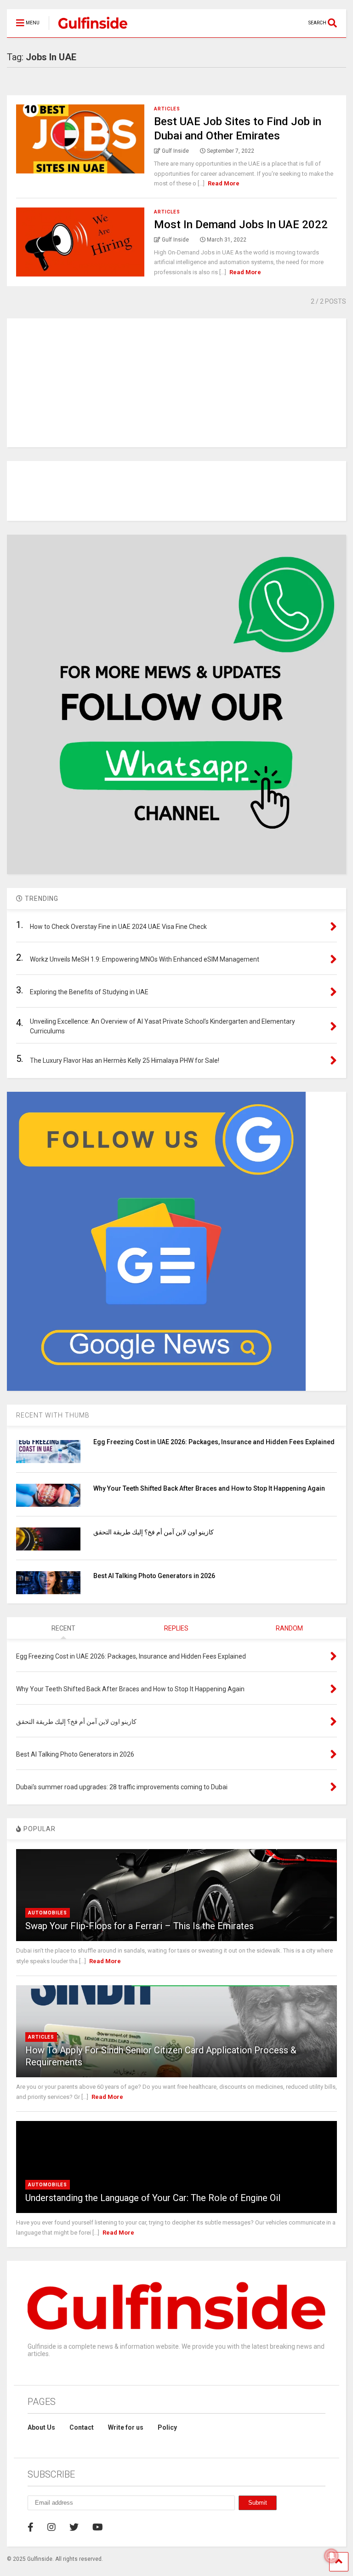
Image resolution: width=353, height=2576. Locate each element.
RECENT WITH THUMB (53, 1415)
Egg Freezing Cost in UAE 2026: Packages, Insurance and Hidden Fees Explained (214, 1442)
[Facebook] (31, 2527)
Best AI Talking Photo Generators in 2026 (154, 1576)
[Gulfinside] (88, 30)
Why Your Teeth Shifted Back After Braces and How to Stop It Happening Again (209, 1488)
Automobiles (48, 1913)
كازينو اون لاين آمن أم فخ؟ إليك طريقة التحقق (154, 1532)
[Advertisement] (176, 383)
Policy (167, 2427)
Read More (224, 183)
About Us (41, 2427)
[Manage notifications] (331, 2556)
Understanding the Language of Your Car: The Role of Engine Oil (153, 2198)
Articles (167, 109)
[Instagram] (51, 2527)
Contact (82, 2427)
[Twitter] (74, 2527)
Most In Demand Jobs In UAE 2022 (241, 225)
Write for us (126, 2427)
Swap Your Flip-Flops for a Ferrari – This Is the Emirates (139, 1926)
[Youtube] (98, 2527)
